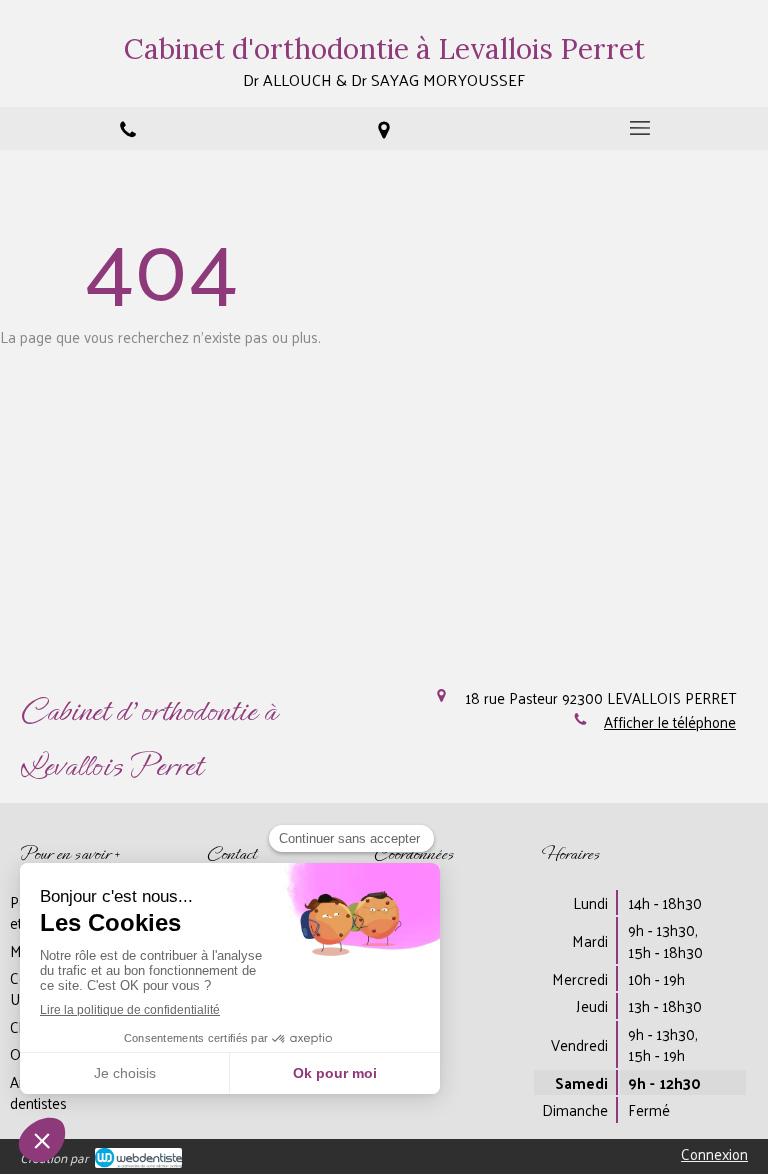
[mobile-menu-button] (640, 128)
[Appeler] (128, 128)
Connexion (714, 1153)
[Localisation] (384, 128)
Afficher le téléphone (670, 721)
